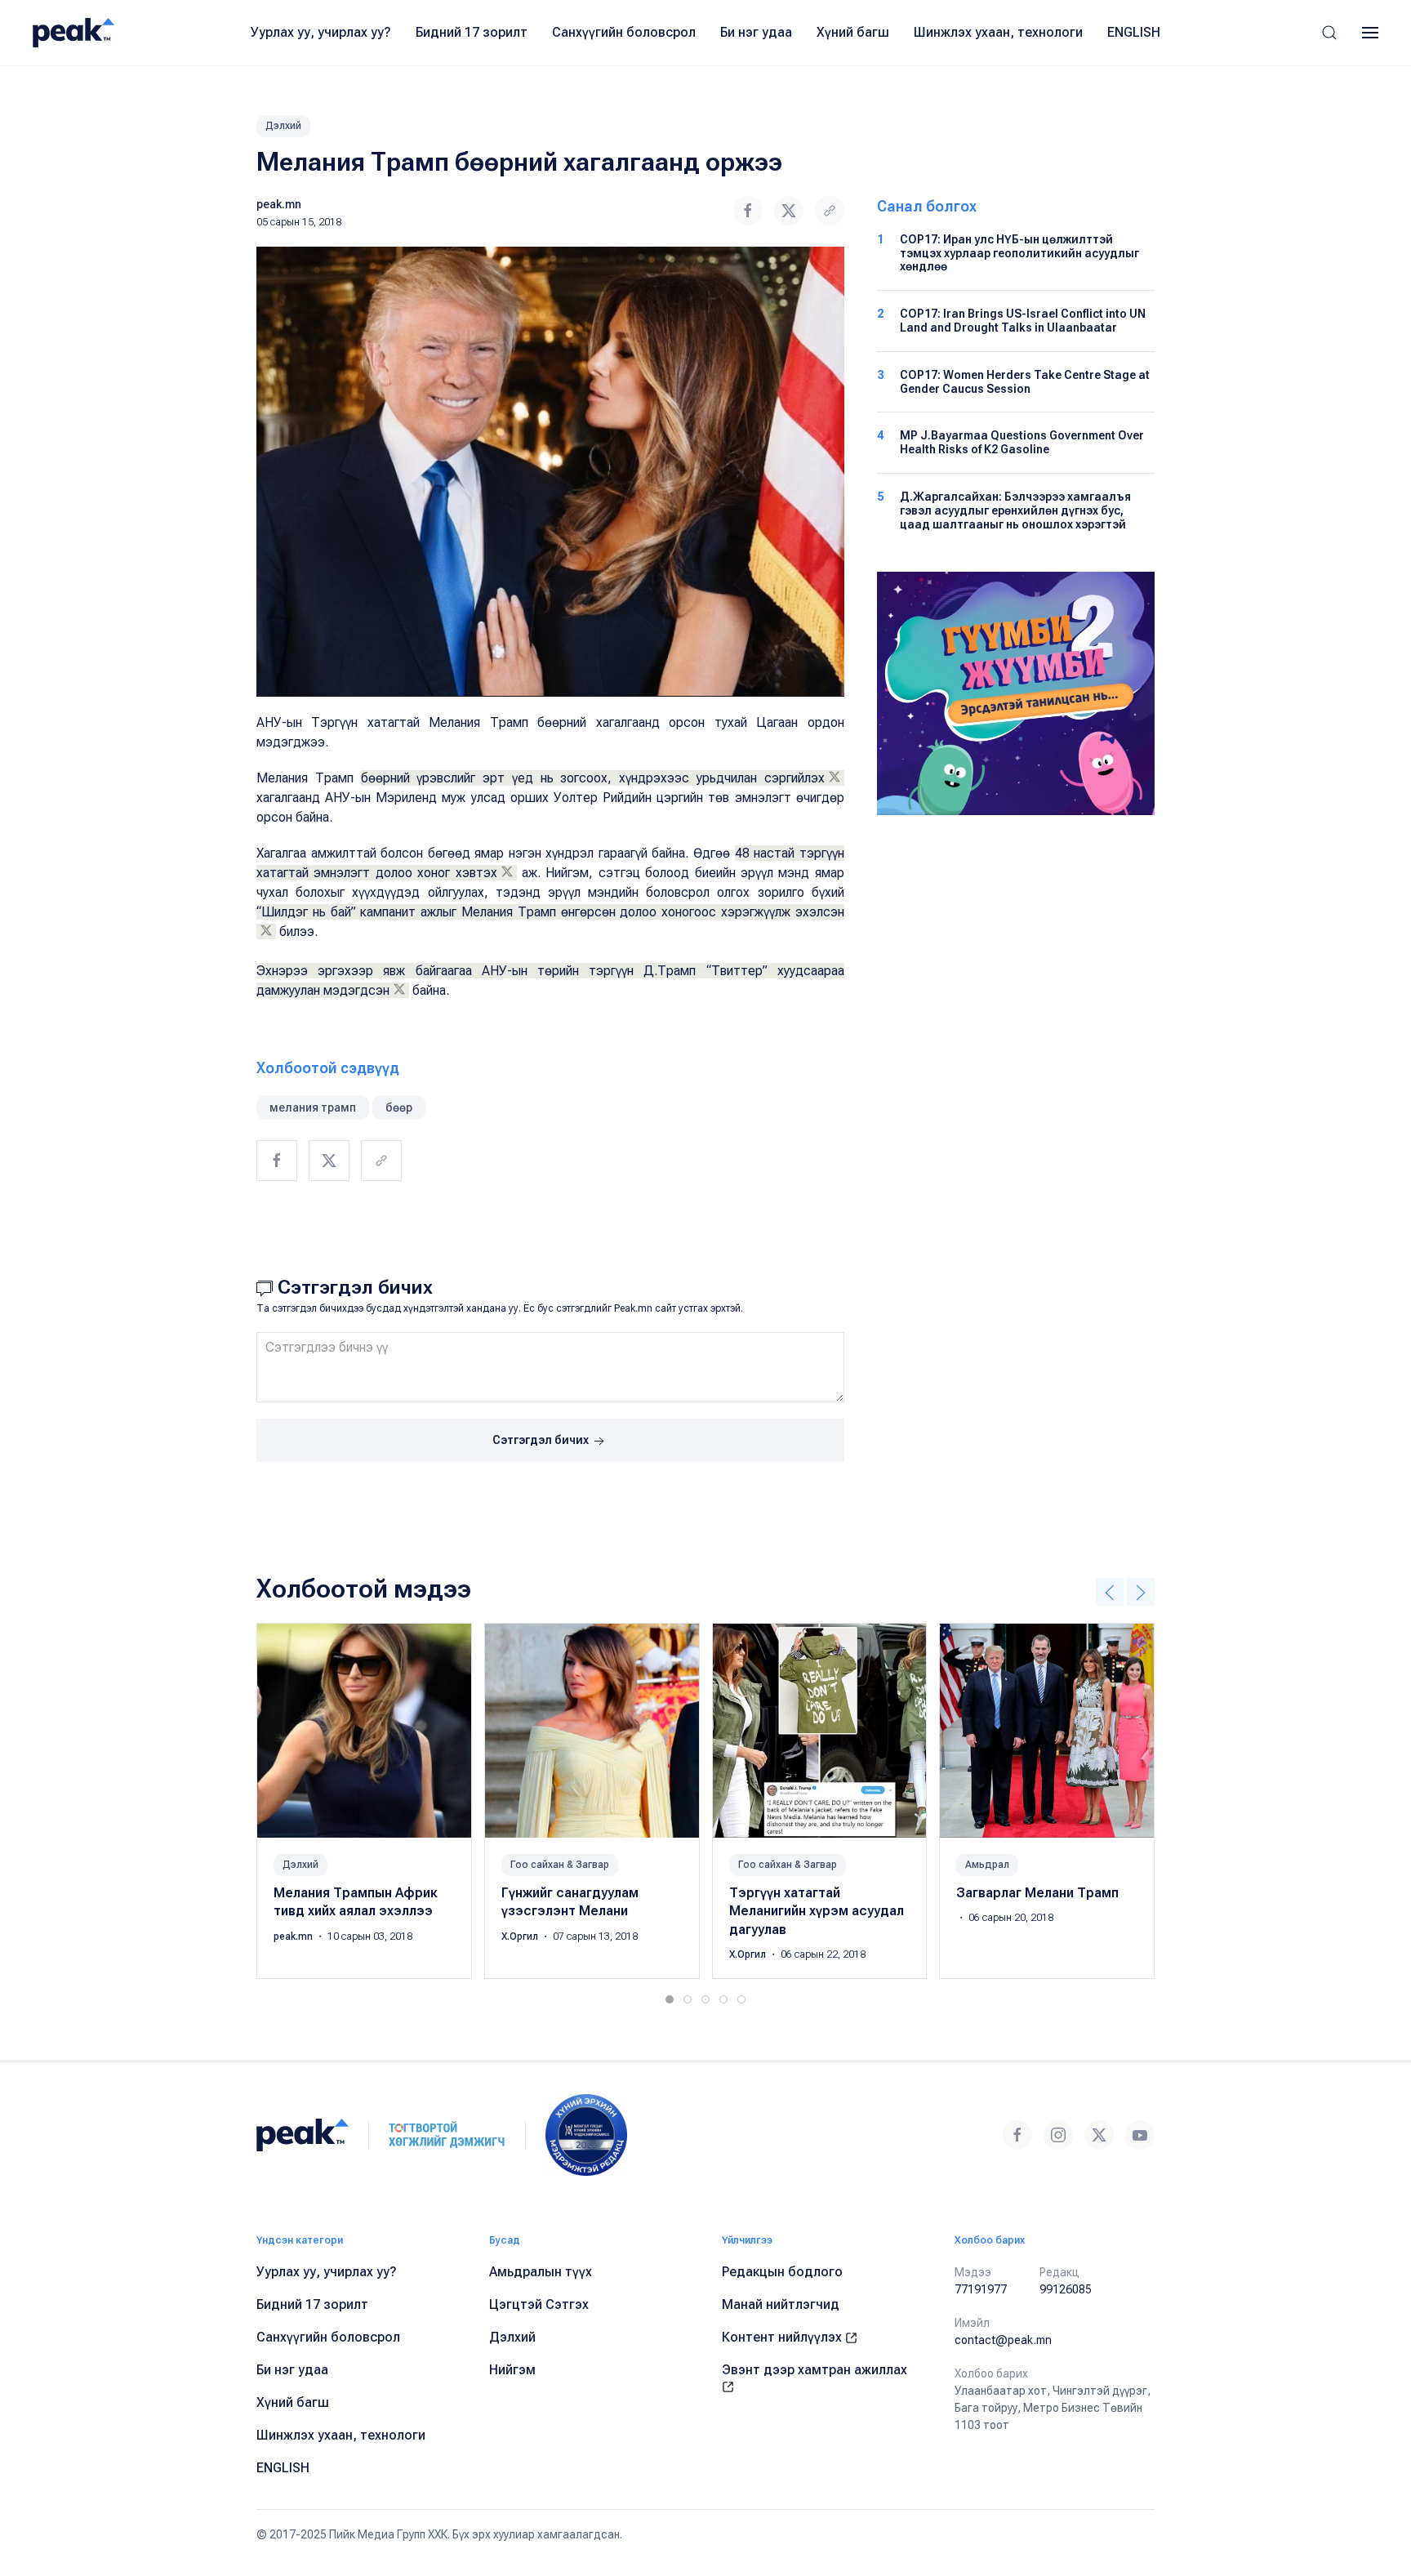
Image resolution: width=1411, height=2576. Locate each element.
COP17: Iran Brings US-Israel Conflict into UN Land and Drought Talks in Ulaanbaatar (1023, 321)
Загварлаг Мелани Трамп (1037, 1893)
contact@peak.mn (1003, 2340)
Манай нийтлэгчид (781, 2304)
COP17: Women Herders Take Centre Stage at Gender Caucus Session (1025, 382)
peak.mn (279, 204)
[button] (1329, 33)
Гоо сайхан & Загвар (560, 1865)
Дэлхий (283, 126)
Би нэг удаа (756, 32)
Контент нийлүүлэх (783, 2337)
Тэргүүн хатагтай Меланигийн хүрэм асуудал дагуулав (817, 1911)
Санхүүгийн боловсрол (624, 32)
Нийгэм (512, 2370)
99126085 (1066, 2289)
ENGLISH (1134, 32)
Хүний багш (853, 32)
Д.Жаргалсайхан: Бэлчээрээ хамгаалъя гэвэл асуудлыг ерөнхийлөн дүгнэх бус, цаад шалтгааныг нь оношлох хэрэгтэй (1015, 510)
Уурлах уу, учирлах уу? (321, 32)
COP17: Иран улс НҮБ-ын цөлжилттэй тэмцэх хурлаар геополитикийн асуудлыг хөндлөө (1019, 253)
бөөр (399, 1108)
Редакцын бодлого (782, 2272)
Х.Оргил (521, 1936)
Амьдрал (987, 1865)
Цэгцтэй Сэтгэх (539, 2304)
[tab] (670, 1999)
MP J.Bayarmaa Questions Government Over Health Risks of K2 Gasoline (1022, 442)
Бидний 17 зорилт (472, 32)
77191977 (981, 2289)
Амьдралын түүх (541, 2272)
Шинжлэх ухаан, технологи (998, 32)
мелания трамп (313, 1108)
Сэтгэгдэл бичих (542, 1440)
